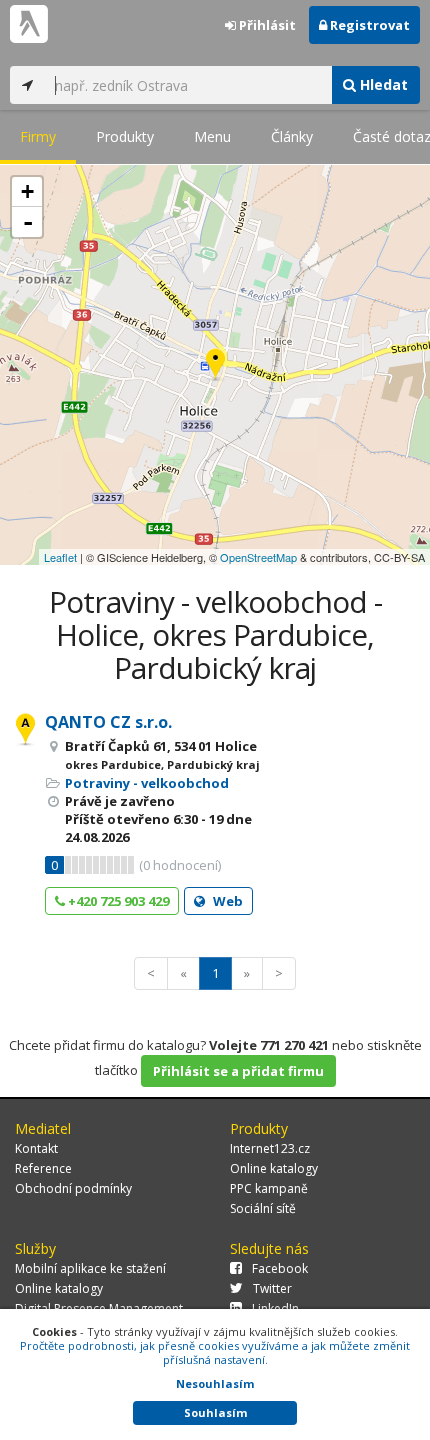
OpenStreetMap (258, 557)
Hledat (382, 84)
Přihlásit (266, 25)
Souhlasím (215, 1412)
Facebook (280, 1268)
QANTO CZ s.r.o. (108, 722)
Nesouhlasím (215, 1383)
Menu (212, 136)
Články (292, 136)
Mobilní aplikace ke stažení (90, 1268)
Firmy (38, 136)
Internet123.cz (270, 1148)
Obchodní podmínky (73, 1188)
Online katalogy (274, 1168)
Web (226, 901)
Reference (43, 1168)
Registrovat (368, 25)
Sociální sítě (263, 1208)
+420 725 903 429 (117, 901)
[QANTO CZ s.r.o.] (215, 365)
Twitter (272, 1288)
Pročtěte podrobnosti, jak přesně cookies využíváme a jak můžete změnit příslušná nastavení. (215, 1352)
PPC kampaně (269, 1188)
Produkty (125, 136)
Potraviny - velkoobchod (147, 783)
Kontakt (36, 1148)
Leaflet (60, 557)
